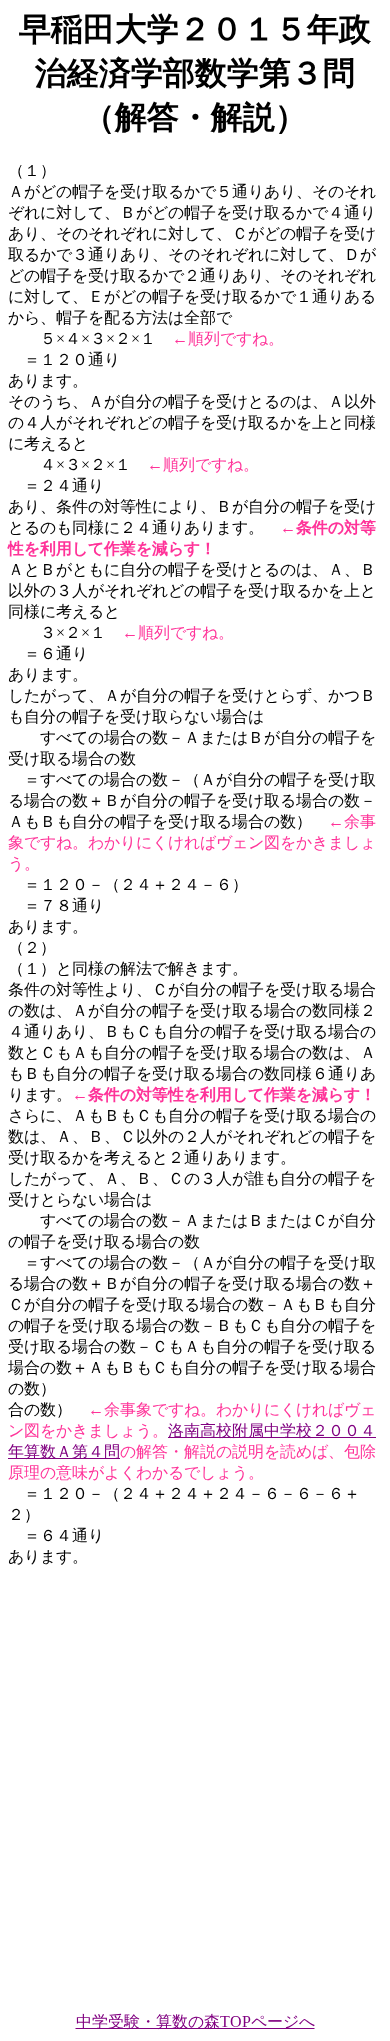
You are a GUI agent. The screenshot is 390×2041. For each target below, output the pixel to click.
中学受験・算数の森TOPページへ (195, 2021)
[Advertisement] (195, 1781)
